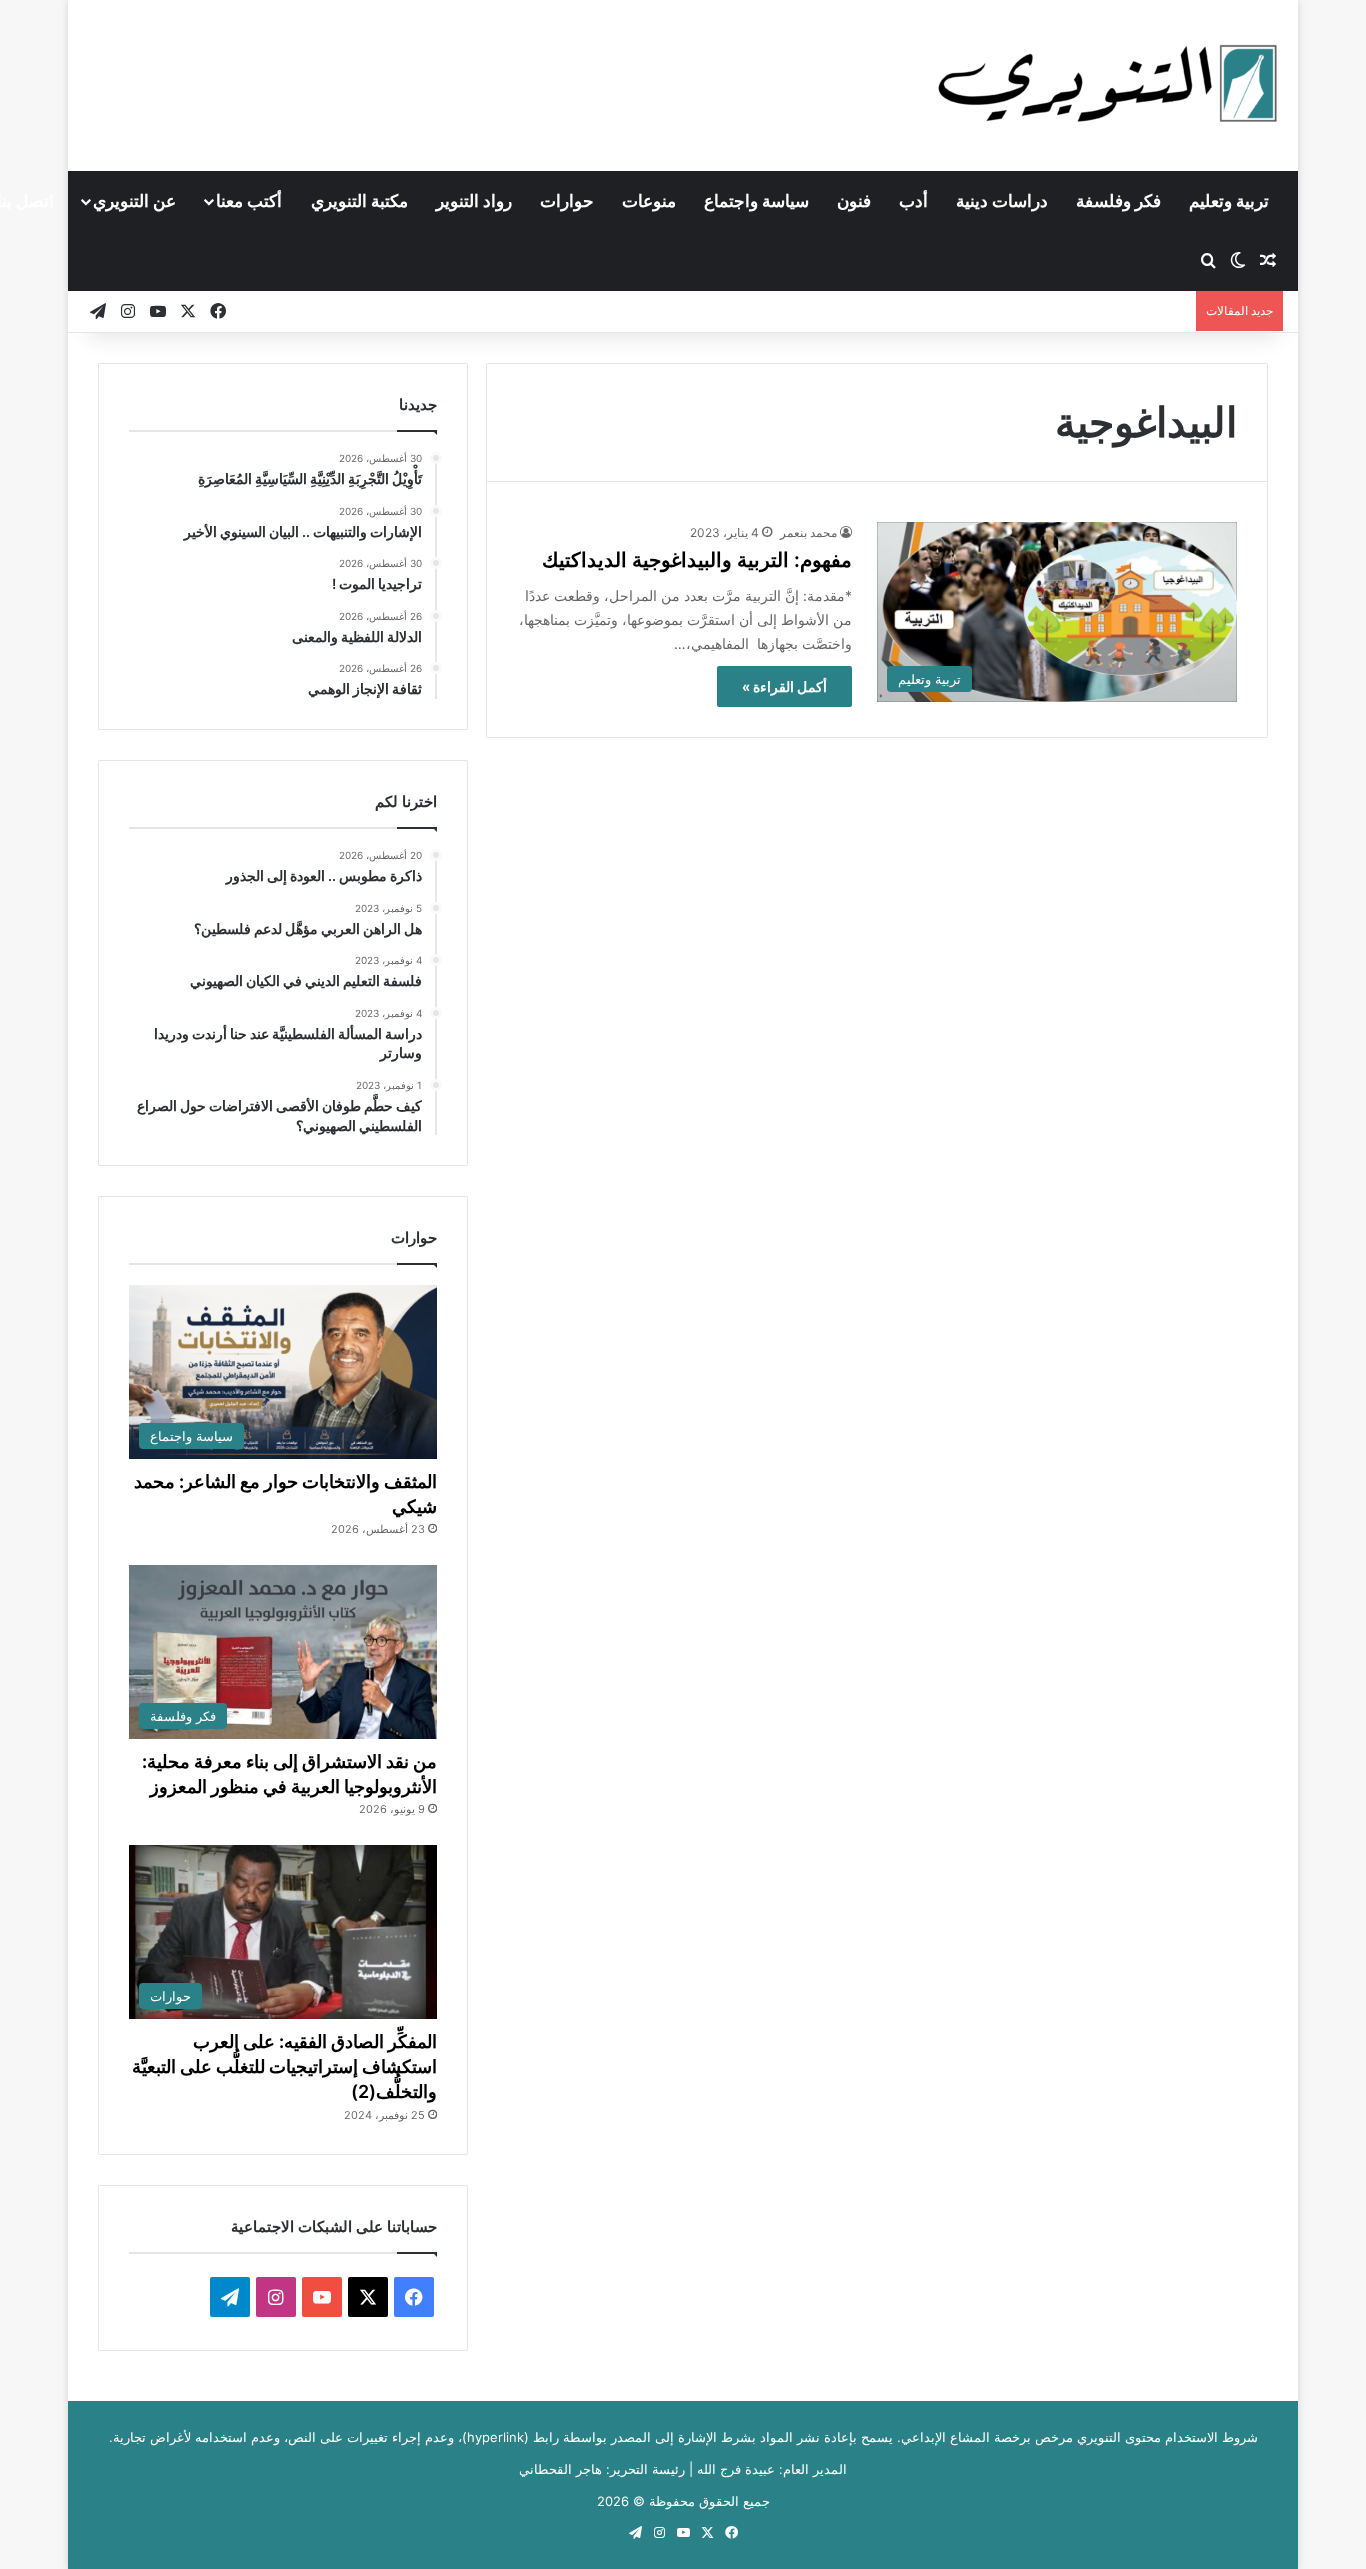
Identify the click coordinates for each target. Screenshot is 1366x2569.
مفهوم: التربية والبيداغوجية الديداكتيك (697, 560)
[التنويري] (1108, 85)
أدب (913, 201)
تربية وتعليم (1229, 201)
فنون (854, 201)
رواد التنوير (474, 201)
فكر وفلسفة (1118, 201)
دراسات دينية (1002, 201)
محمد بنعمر (808, 532)
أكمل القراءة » (784, 686)
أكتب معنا (249, 201)
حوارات (567, 201)
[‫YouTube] (322, 2297)
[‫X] (368, 2297)
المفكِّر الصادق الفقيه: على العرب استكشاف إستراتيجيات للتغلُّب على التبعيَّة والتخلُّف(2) (284, 2066)
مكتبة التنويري (359, 201)
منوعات (649, 201)
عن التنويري (134, 201)
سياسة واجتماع (756, 201)
